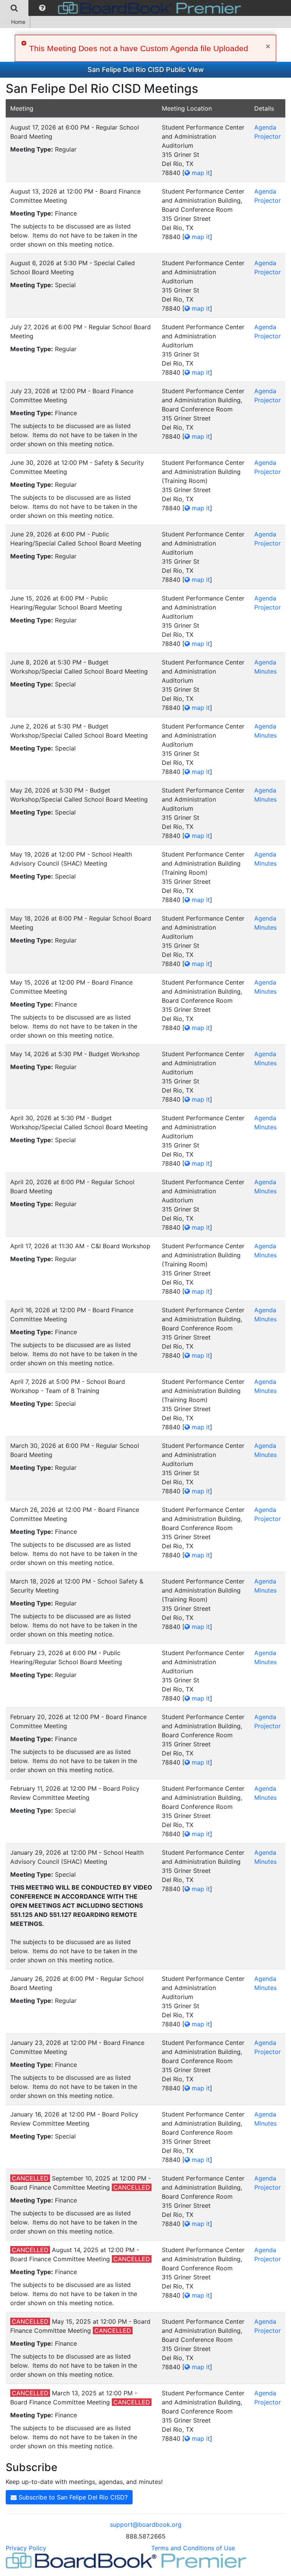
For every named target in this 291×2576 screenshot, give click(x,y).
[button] (42, 8)
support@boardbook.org (146, 2524)
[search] (14, 8)
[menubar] (122, 8)
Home (18, 22)
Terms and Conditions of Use (193, 2548)
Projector (268, 136)
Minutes (265, 671)
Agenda (265, 127)
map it (200, 173)
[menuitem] (14, 8)
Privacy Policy (26, 2548)
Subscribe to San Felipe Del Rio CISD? (72, 2497)
